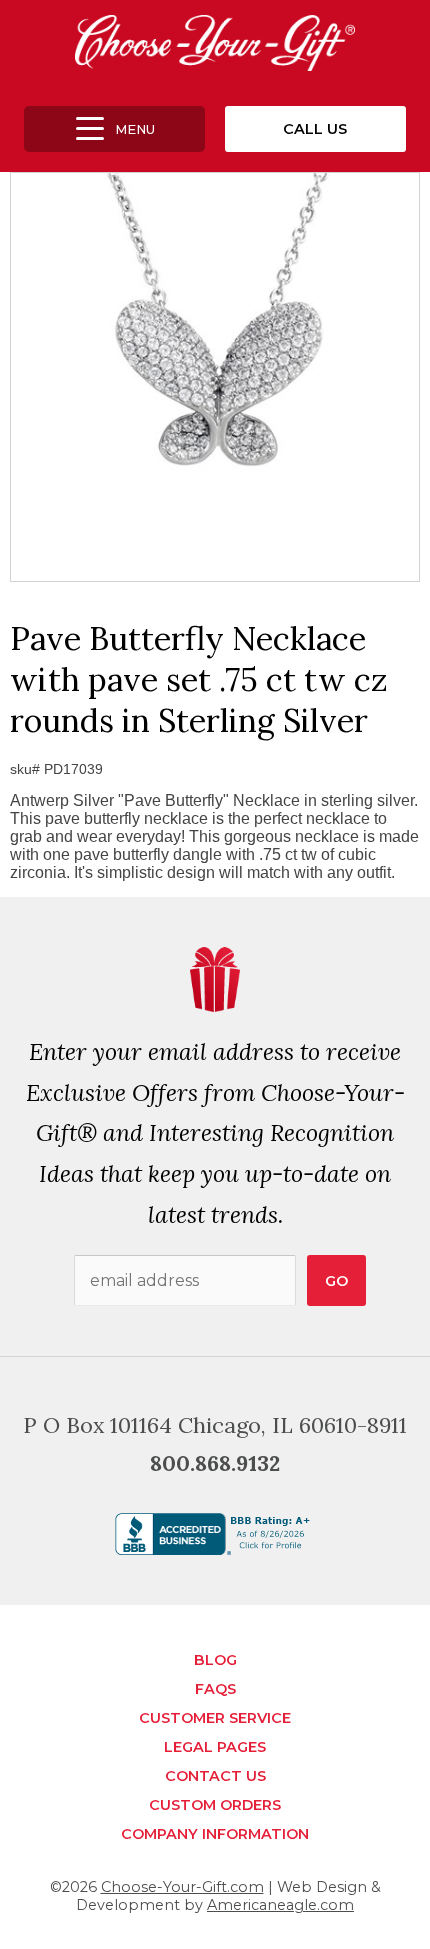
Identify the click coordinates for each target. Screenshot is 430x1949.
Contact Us (215, 1776)
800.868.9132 (215, 1463)
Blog (215, 1660)
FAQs (215, 1689)
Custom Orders (215, 1805)
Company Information (215, 1834)
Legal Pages (215, 1747)
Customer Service (215, 1718)
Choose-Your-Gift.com (182, 1887)
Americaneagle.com (280, 1905)
